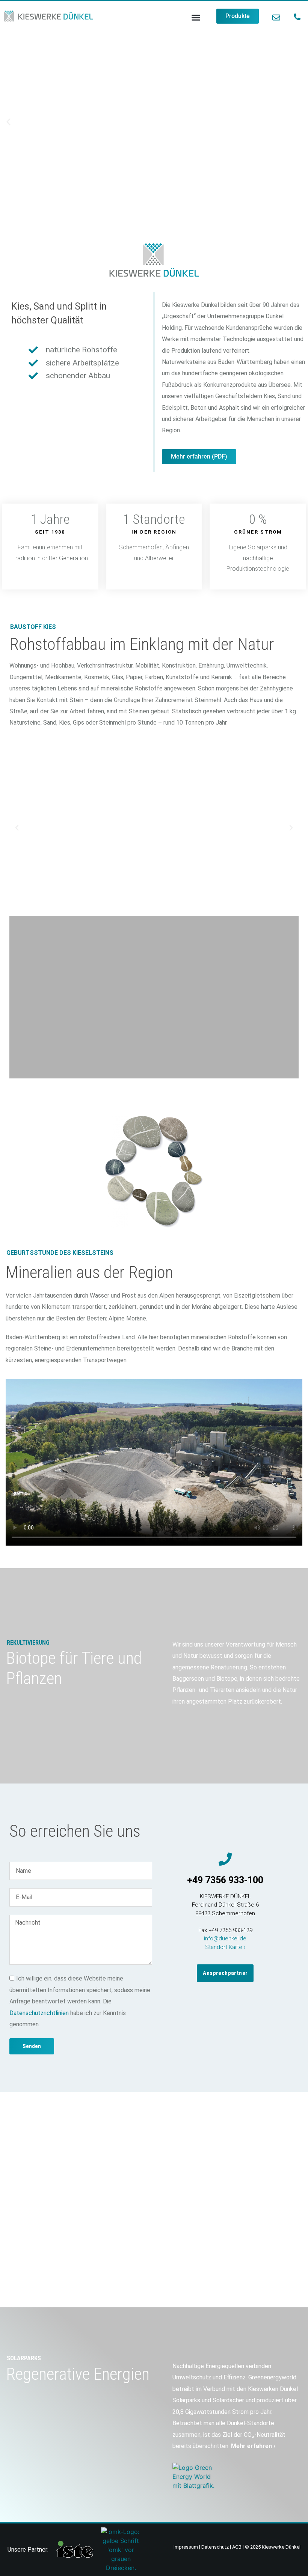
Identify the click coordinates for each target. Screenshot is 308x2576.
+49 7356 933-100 (225, 1880)
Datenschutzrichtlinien (39, 2013)
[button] (196, 18)
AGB (237, 2547)
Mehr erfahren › (253, 2446)
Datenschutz (215, 2547)
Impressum (186, 2547)
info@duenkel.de (225, 1938)
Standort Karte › (225, 1947)
